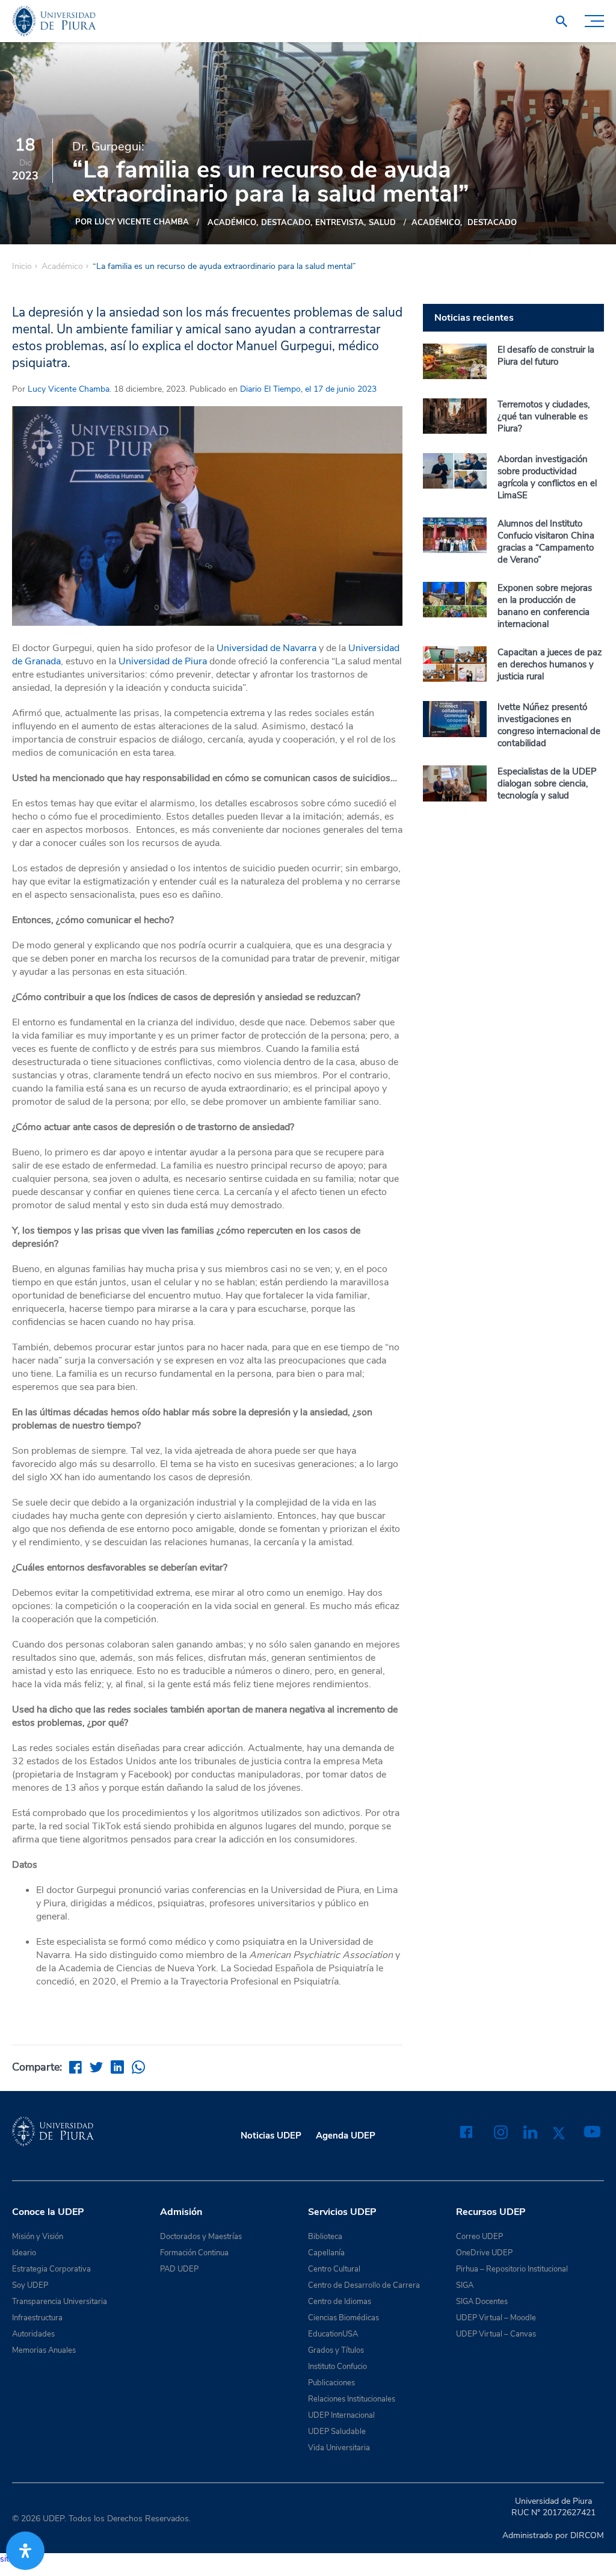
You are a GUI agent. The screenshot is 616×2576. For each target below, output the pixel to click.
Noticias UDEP (271, 2136)
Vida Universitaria (339, 2448)
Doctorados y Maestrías (201, 2237)
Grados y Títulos (336, 2350)
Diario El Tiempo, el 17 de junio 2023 (307, 389)
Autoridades (33, 2334)
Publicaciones (331, 2383)
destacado (286, 223)
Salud (382, 223)
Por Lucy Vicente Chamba (132, 222)
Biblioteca (325, 2237)
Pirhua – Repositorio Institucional (512, 2269)
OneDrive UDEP (484, 2253)
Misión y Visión (38, 2237)
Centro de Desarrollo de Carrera (364, 2285)
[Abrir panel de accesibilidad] (25, 2551)
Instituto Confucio (337, 2367)
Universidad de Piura (163, 661)
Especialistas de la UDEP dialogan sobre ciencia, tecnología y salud (547, 783)
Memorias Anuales (44, 2350)
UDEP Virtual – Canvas (496, 2334)
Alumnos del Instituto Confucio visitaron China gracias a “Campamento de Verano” (546, 542)
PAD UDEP (179, 2269)
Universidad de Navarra (266, 648)
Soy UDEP (30, 2285)
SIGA (465, 2285)
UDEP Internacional (341, 2415)
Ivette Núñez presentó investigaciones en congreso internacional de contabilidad (549, 725)
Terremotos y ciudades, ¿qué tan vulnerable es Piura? (544, 416)
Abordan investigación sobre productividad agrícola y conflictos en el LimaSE (547, 477)
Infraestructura (37, 2318)
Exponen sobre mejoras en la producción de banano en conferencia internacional (545, 606)
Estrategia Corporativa (51, 2269)
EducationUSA (333, 2334)
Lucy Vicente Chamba (69, 389)
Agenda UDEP (346, 2136)
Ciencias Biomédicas (343, 2318)
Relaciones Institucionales (352, 2399)
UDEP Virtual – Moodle (496, 2318)
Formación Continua (194, 2253)
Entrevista (340, 223)
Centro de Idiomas (340, 2302)
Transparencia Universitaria (60, 2302)
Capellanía (326, 2253)
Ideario (24, 2253)
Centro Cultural (334, 2269)
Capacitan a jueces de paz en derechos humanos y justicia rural (550, 664)
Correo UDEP (479, 2237)
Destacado (492, 223)
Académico (232, 223)
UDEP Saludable (337, 2432)
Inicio (22, 267)
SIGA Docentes (482, 2302)
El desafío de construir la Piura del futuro (546, 356)
